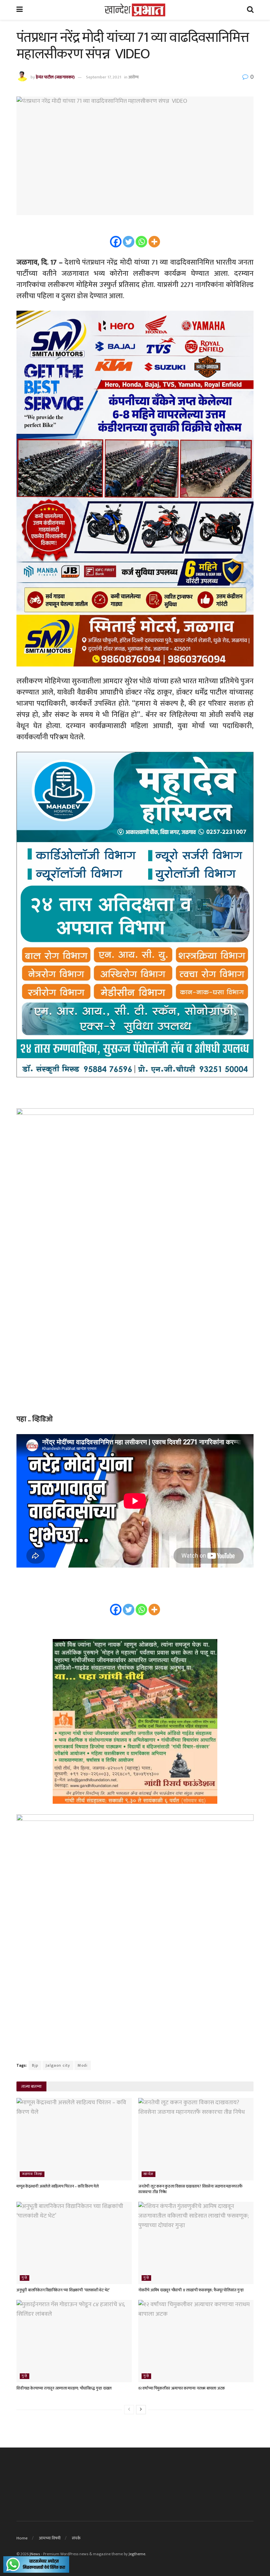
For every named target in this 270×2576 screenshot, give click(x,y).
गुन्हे (25, 2278)
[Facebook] (116, 242)
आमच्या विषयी (50, 2538)
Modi (83, 2065)
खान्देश (148, 2174)
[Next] (141, 2410)
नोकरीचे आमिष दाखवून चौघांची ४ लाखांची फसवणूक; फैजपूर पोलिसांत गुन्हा (191, 2290)
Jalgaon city (58, 2065)
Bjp (35, 2065)
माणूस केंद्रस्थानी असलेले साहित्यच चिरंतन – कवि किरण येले (58, 2186)
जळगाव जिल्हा (32, 2174)
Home (22, 2538)
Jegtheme (137, 2554)
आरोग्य (134, 77)
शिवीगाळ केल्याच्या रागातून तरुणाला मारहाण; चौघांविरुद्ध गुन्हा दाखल (64, 2388)
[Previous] (129, 2410)
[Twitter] (129, 242)
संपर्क (76, 2538)
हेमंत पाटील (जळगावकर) (55, 77)
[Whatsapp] (141, 242)
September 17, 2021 (104, 77)
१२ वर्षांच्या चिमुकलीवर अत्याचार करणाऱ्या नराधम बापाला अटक (182, 2388)
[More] (154, 242)
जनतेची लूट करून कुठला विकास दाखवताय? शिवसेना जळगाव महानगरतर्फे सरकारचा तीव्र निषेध (190, 2189)
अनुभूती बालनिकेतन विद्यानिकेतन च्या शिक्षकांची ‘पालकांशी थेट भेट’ (63, 2290)
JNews (35, 2554)
